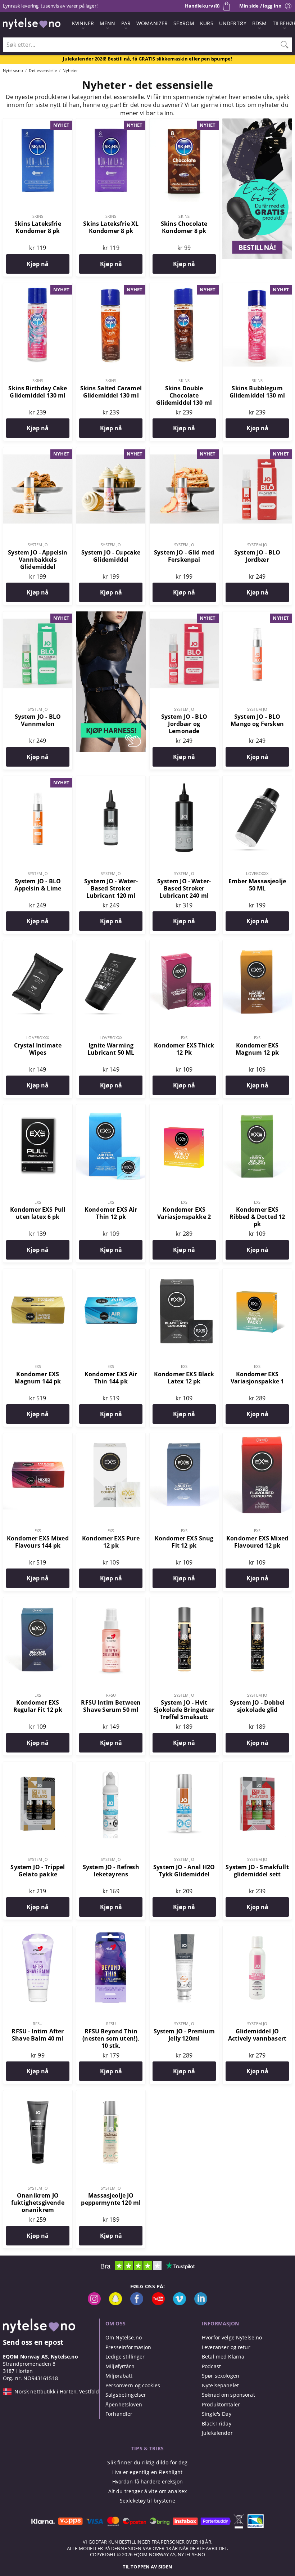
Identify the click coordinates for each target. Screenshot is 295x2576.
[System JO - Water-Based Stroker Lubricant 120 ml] (111, 780)
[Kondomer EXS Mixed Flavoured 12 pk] (257, 1437)
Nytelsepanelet (220, 2385)
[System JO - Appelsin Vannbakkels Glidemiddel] (38, 451)
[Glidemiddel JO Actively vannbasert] (257, 1930)
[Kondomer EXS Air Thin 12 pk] (111, 1108)
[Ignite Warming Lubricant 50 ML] (111, 944)
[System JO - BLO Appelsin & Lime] (38, 780)
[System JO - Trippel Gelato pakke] (38, 1766)
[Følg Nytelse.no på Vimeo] (180, 2303)
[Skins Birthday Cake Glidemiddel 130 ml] (38, 287)
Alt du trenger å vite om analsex (148, 2491)
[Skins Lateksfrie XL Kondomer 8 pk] (111, 122)
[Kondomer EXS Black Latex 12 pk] (184, 1273)
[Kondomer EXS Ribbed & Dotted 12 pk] (257, 1108)
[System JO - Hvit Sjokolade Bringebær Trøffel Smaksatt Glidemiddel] (184, 1601)
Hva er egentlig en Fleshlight (147, 2472)
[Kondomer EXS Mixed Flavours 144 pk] (38, 1437)
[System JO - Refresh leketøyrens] (111, 1766)
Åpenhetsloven (124, 2404)
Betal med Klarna (223, 2357)
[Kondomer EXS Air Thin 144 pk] (111, 1273)
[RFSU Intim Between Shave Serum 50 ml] (111, 1601)
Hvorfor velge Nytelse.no (232, 2337)
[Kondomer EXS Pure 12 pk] (111, 1437)
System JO (38, 545)
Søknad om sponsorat (228, 2395)
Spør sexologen (221, 2376)
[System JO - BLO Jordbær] (257, 451)
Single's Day (217, 2414)
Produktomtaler (221, 2404)
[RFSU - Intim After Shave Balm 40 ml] (38, 1930)
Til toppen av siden (147, 2567)
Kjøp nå (38, 264)
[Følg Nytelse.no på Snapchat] (115, 2303)
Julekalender (217, 2433)
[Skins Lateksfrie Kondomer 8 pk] (38, 122)
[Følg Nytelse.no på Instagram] (94, 2303)
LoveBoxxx (257, 873)
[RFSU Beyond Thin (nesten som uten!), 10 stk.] (111, 1930)
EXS (184, 1038)
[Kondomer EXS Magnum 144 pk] (38, 1273)
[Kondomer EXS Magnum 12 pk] (257, 944)
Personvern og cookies (133, 2385)
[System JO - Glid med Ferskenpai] (184, 451)
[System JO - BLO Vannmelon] (38, 615)
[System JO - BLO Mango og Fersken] (257, 615)
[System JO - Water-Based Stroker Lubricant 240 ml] (184, 780)
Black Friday (217, 2424)
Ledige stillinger (125, 2357)
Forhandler (119, 2414)
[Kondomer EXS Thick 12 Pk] (184, 944)
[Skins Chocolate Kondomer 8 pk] (184, 122)
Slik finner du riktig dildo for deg (147, 2462)
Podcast (211, 2366)
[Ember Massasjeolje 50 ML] (257, 780)
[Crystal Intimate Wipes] (38, 944)
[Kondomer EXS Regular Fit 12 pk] (38, 1601)
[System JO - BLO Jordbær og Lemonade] (184, 615)
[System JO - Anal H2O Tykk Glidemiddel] (184, 1766)
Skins (38, 216)
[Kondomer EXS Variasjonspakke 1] (257, 1273)
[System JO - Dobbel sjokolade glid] (257, 1601)
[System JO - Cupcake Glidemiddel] (111, 451)
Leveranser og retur (226, 2347)
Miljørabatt (119, 2376)
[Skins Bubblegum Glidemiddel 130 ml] (257, 287)
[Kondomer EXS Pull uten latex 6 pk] (38, 1108)
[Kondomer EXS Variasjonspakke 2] (184, 1108)
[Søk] (285, 45)
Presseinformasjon (128, 2347)
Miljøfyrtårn (120, 2366)
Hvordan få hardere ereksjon (148, 2481)
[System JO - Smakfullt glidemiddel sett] (257, 1766)
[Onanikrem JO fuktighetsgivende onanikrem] (38, 2094)
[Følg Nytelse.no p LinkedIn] (201, 2303)
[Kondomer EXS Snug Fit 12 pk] (184, 1437)
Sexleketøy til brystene (147, 2501)
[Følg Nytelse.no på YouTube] (158, 2303)
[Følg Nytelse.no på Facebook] (137, 2303)
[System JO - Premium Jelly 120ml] (184, 1930)
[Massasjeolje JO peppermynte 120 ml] (111, 2094)
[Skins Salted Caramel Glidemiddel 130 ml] (111, 287)
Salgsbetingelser (126, 2395)
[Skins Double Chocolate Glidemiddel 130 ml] (184, 287)
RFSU (111, 1695)
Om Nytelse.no (124, 2337)
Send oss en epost (33, 2342)
